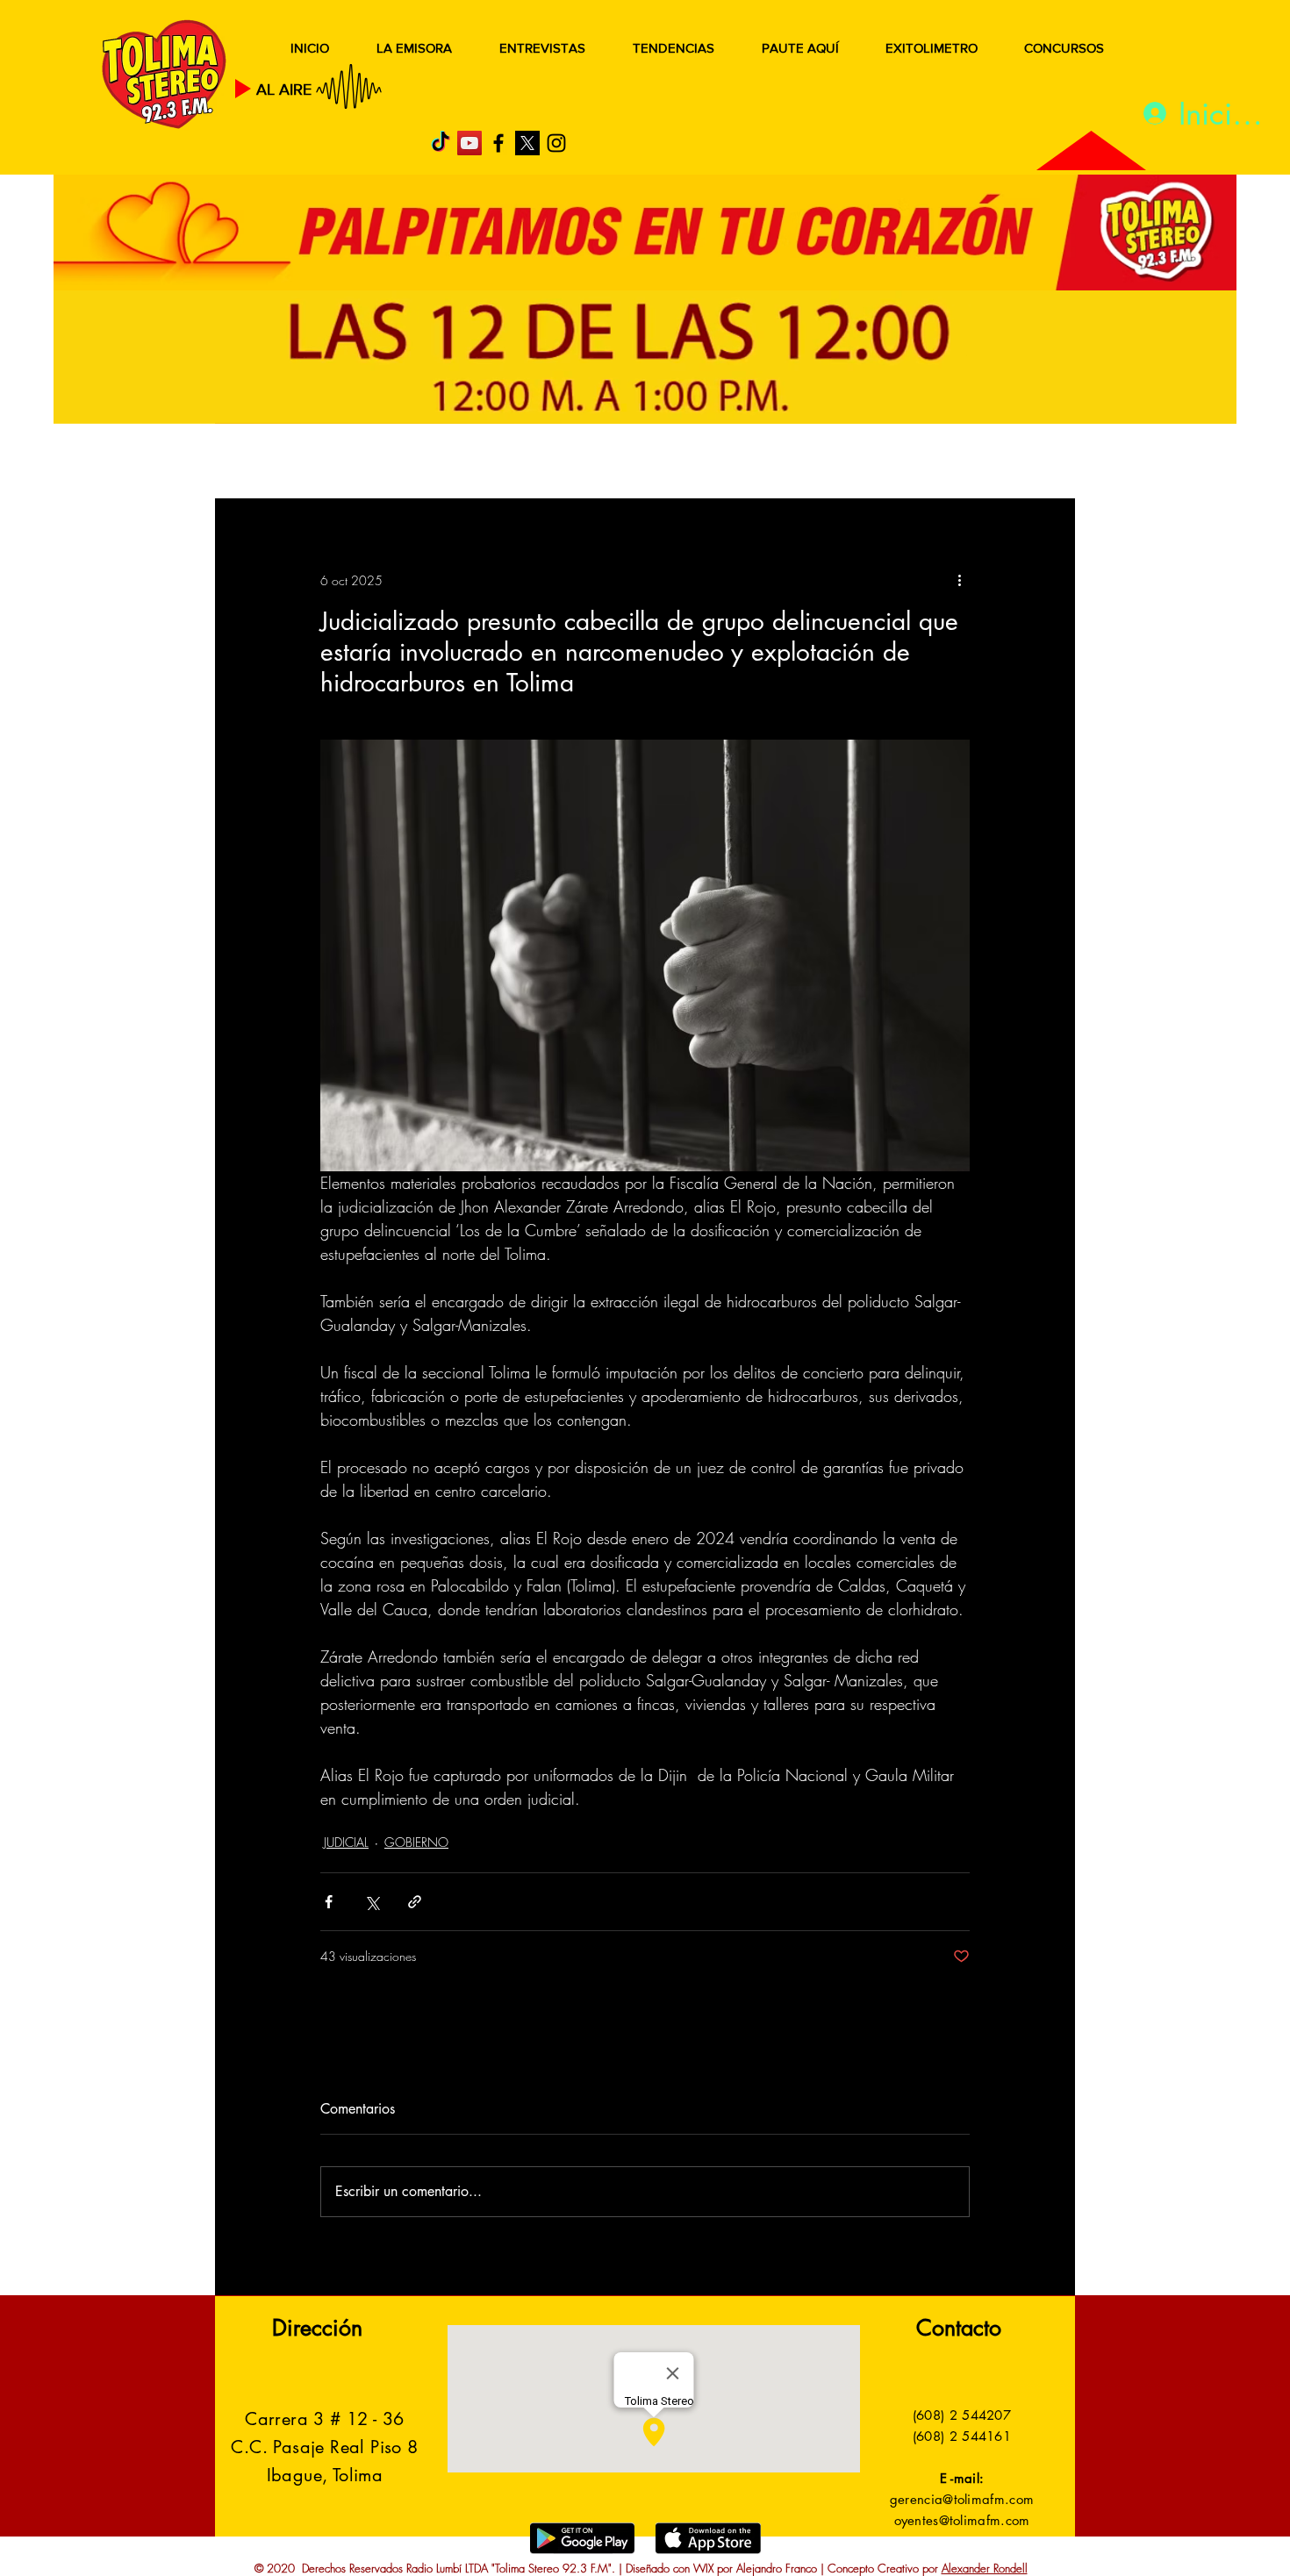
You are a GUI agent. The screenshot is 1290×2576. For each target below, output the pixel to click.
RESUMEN (272, 463)
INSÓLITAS (808, 463)
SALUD (371, 463)
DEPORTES (470, 463)
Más (899, 463)
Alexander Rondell (985, 2568)
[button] (1035, 463)
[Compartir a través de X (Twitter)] (372, 1902)
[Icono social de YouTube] (469, 143)
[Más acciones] (959, 580)
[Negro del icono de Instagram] (556, 143)
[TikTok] (441, 143)
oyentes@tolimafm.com (962, 2520)
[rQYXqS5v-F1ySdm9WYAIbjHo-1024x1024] (527, 143)
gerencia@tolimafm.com (962, 2499)
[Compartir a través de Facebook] (329, 1902)
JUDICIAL (576, 463)
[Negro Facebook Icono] (498, 143)
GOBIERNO (688, 463)
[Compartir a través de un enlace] (415, 1902)
